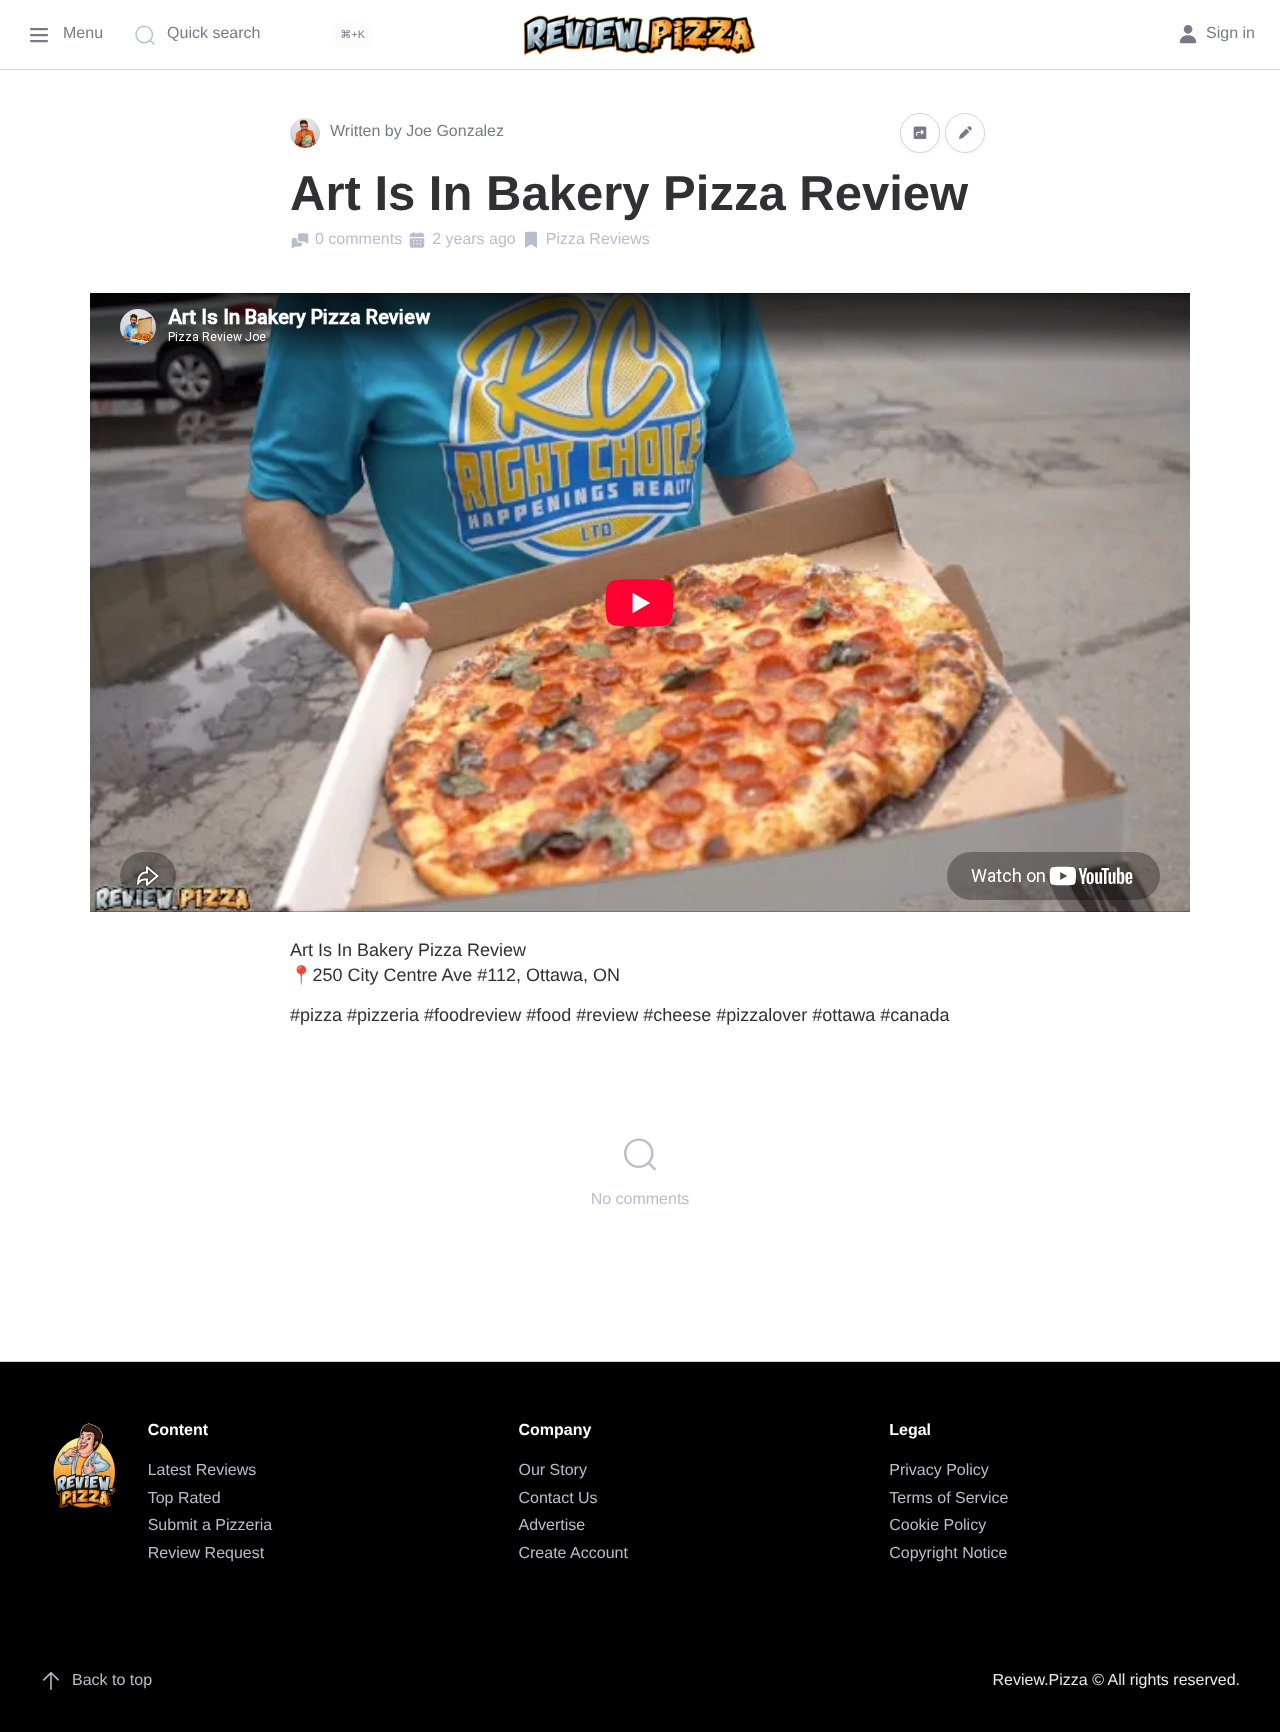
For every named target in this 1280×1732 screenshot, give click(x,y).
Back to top (112, 1680)
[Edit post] (965, 132)
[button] (920, 132)
